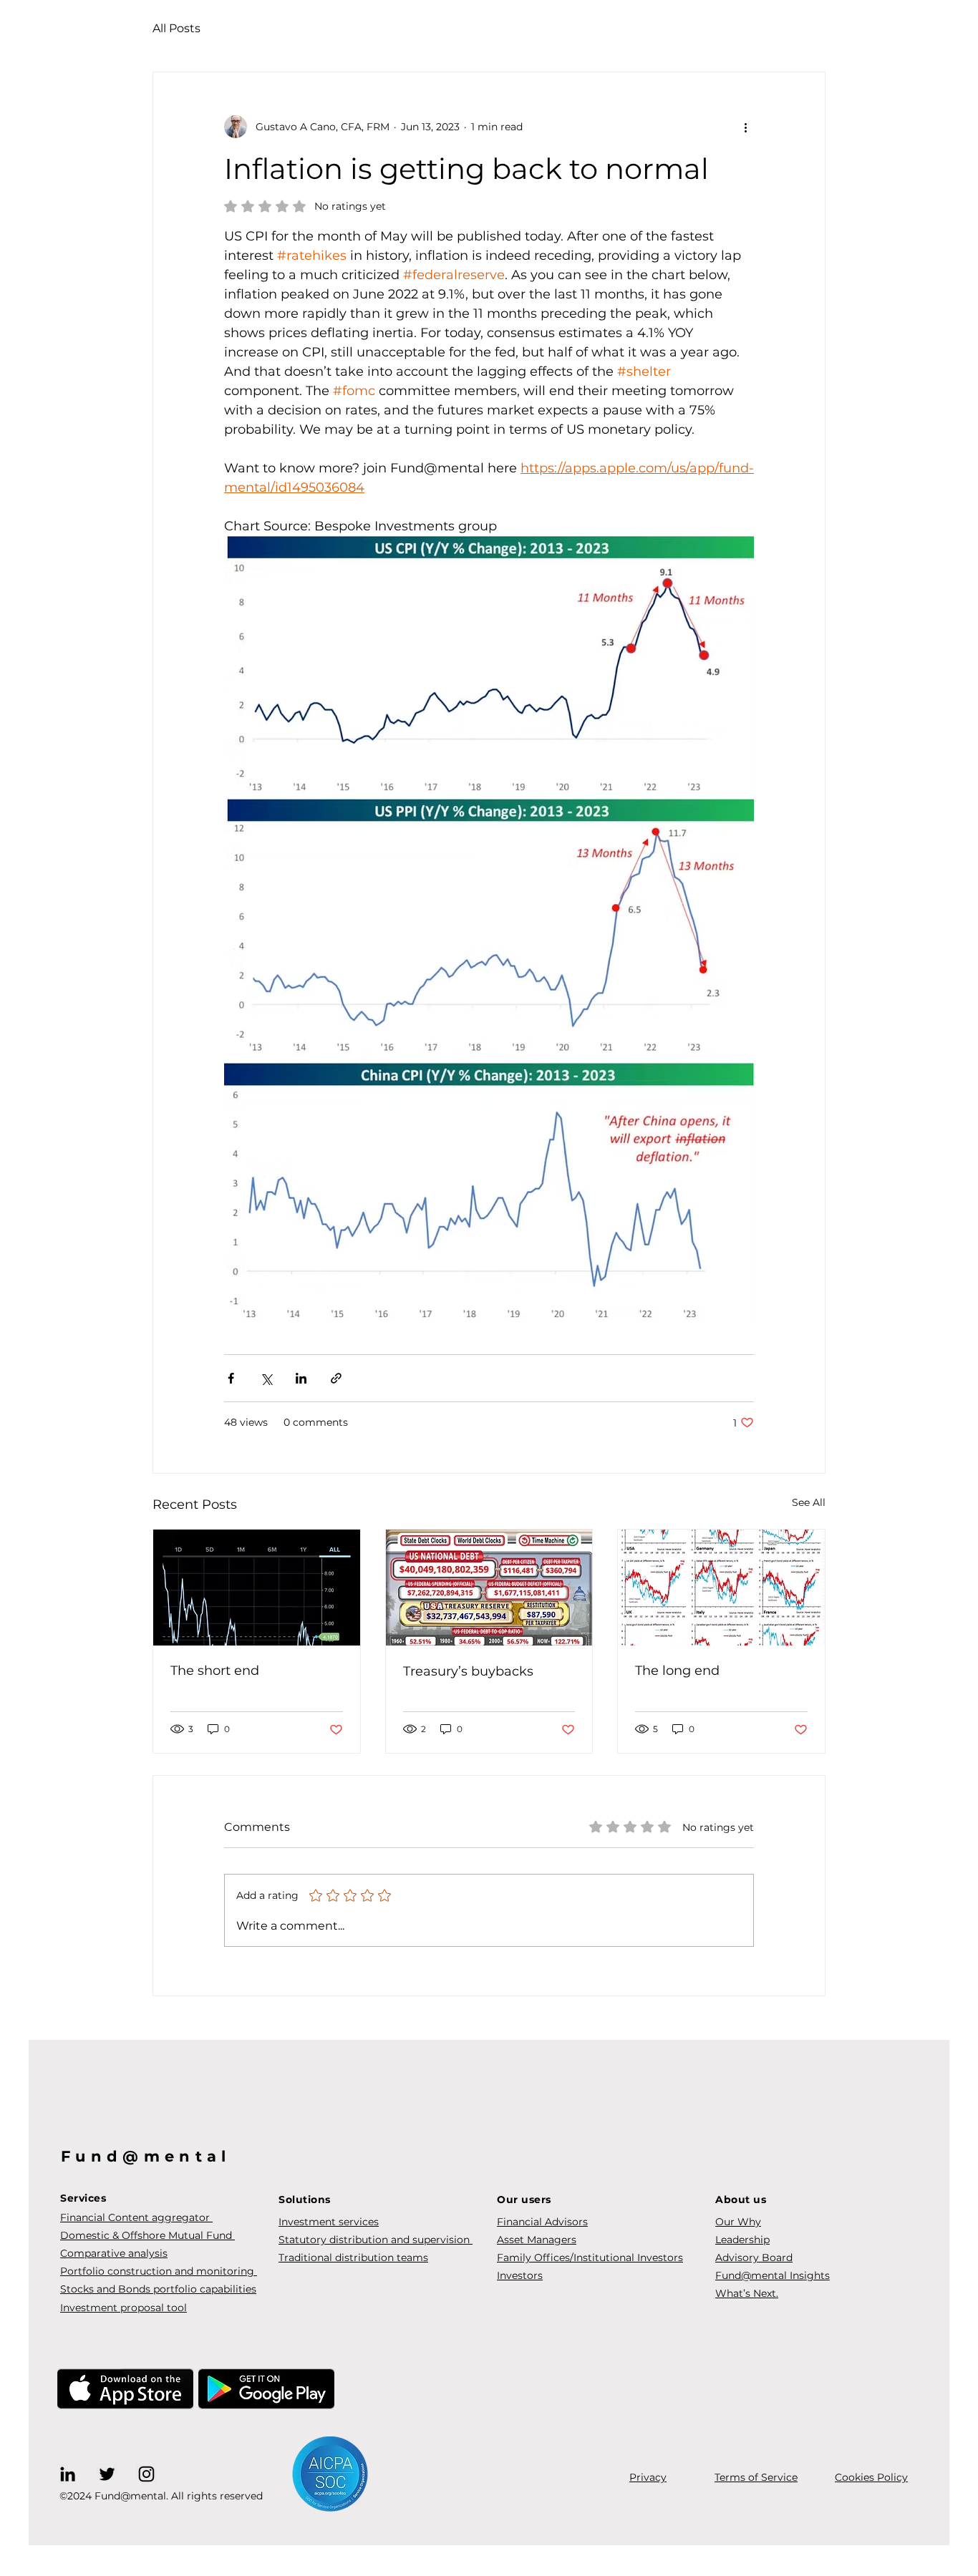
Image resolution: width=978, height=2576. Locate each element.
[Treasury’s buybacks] (489, 1588)
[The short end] (257, 1588)
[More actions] (745, 127)
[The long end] (721, 1588)
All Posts (176, 28)
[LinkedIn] (68, 2474)
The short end (215, 1671)
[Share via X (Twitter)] (266, 1378)
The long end (677, 1671)
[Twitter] (107, 2474)
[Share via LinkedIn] (301, 1378)
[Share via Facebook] (231, 1378)
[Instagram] (146, 2474)
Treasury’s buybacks (468, 1671)
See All (809, 1502)
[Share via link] (336, 1378)
